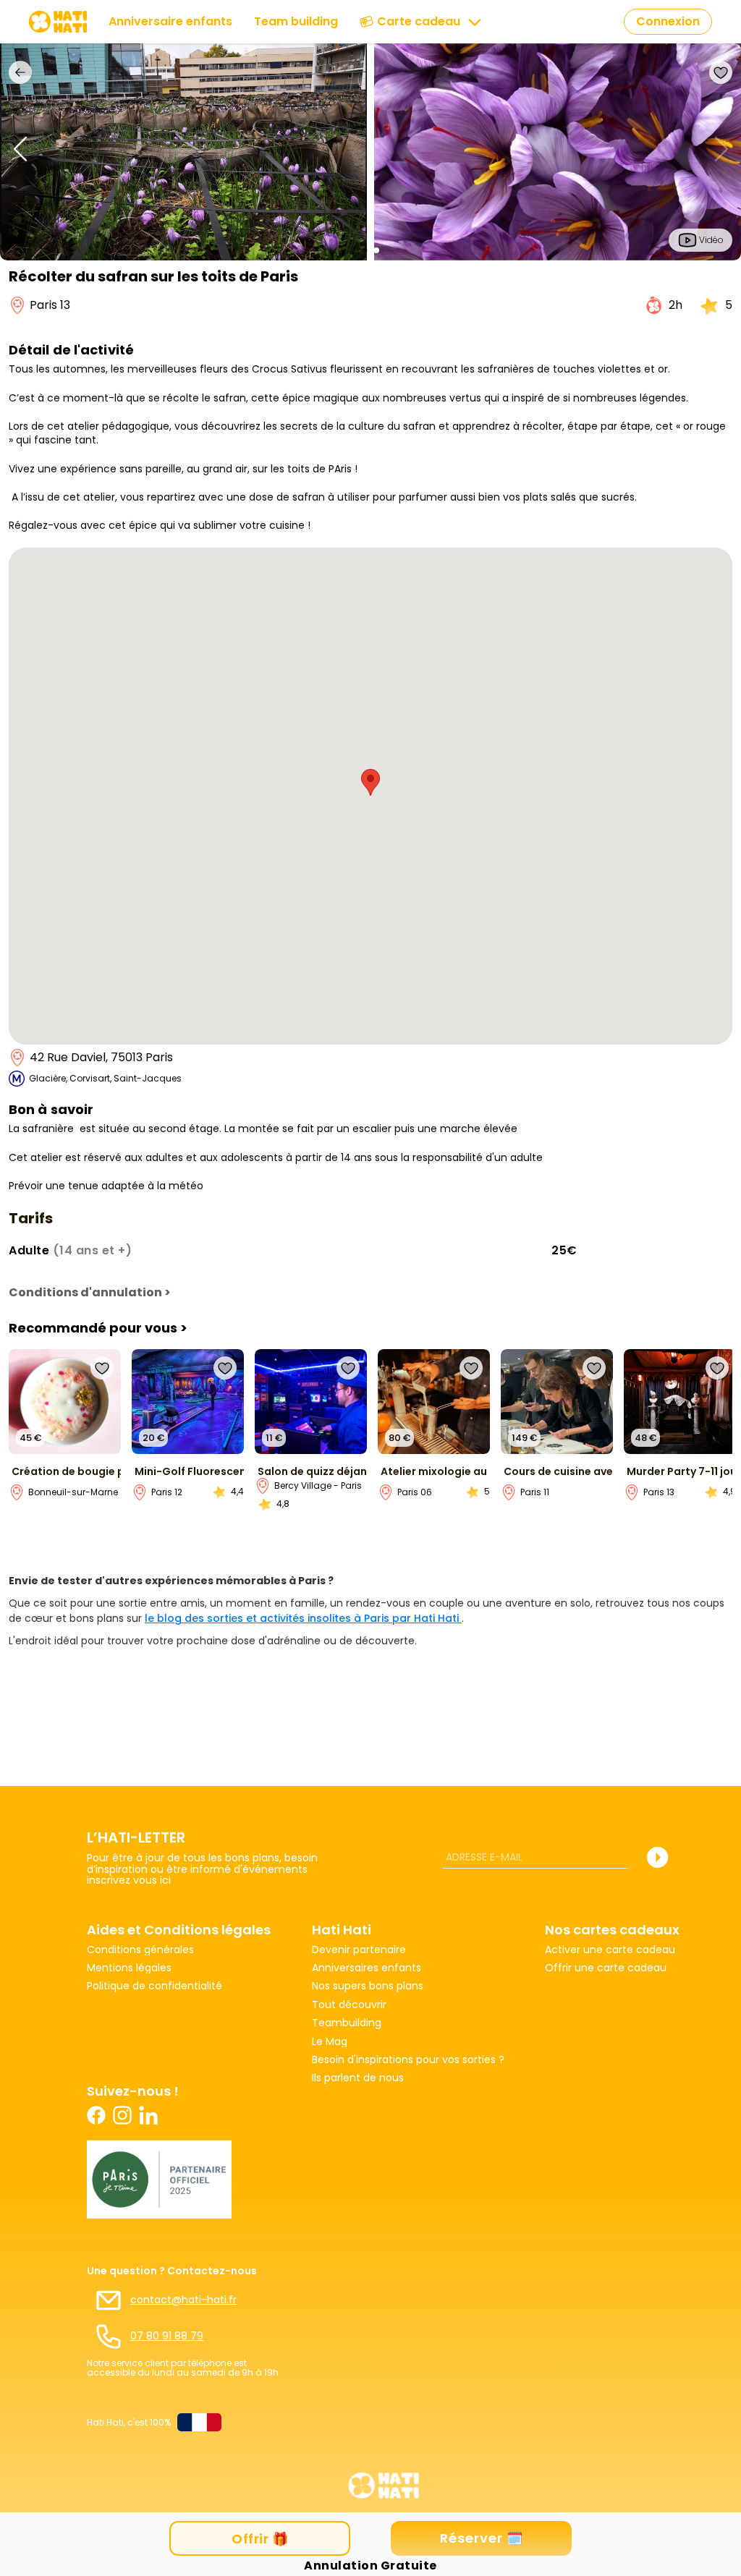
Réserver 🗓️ (482, 2538)
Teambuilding (347, 2023)
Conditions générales (140, 1950)
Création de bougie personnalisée (66, 1472)
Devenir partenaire (359, 1950)
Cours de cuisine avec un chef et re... (558, 1472)
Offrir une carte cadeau (606, 1968)
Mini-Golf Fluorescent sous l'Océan (189, 1472)
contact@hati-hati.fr (183, 2300)
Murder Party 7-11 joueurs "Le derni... (681, 1472)
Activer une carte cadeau (610, 1950)
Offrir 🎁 (260, 2539)
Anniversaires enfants (367, 1968)
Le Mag (330, 2042)
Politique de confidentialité (154, 1986)
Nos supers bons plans (368, 1986)
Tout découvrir (349, 2005)
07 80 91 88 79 (167, 2336)
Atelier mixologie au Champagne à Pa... (435, 1472)
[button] (365, 250)
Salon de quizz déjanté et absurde (312, 1472)
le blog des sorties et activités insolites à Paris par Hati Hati (303, 1618)
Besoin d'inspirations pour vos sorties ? (408, 2060)
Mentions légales (129, 1968)
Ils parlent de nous (358, 2078)
